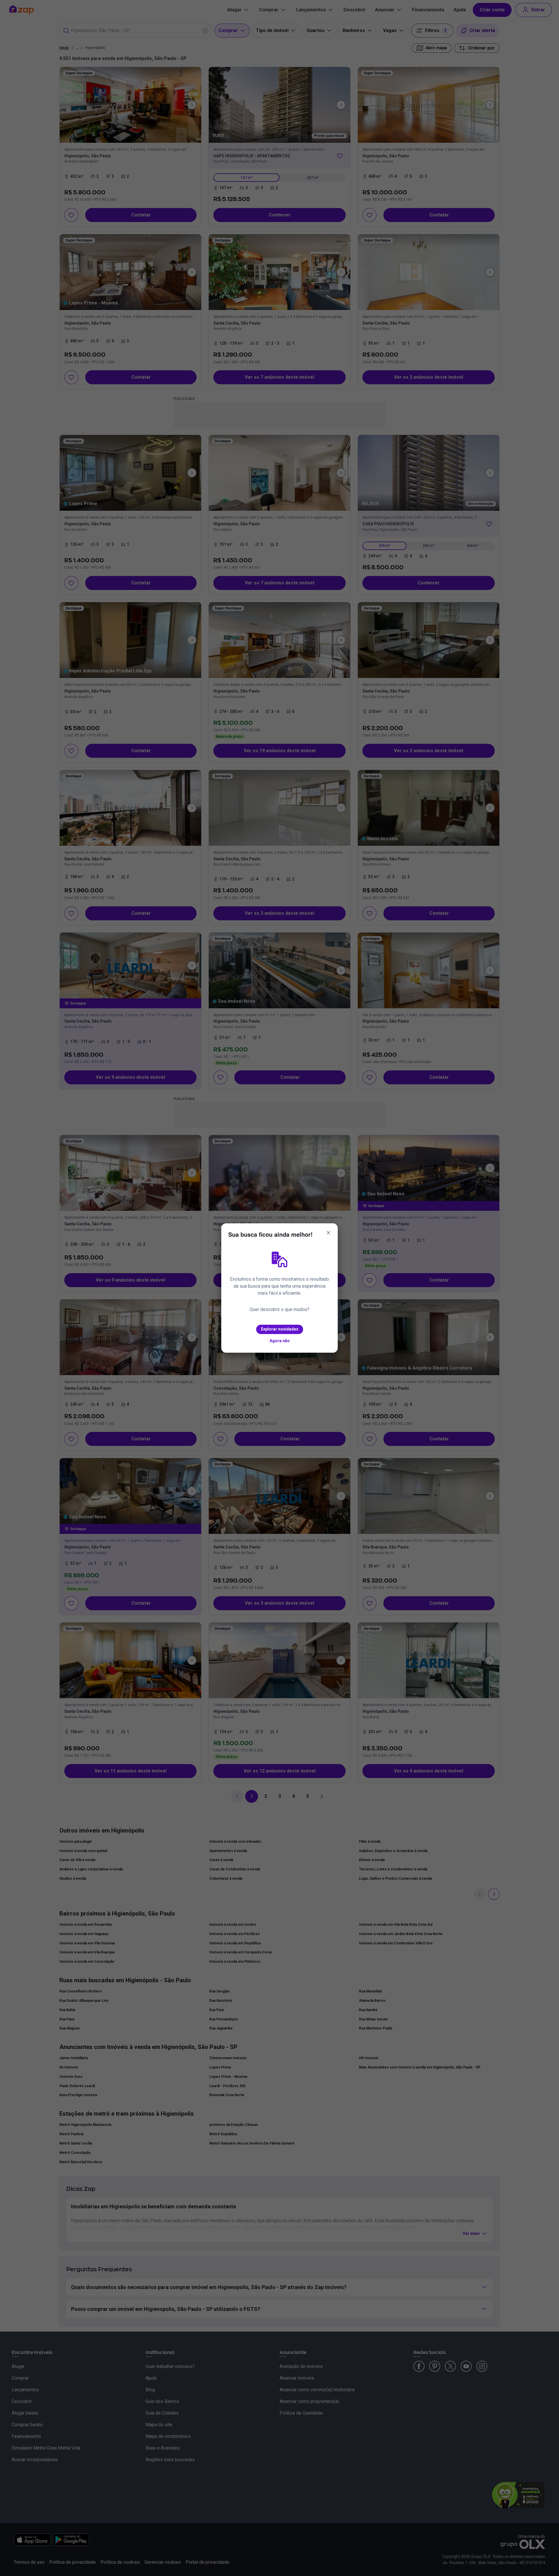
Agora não (280, 1341)
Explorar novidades (280, 1329)
